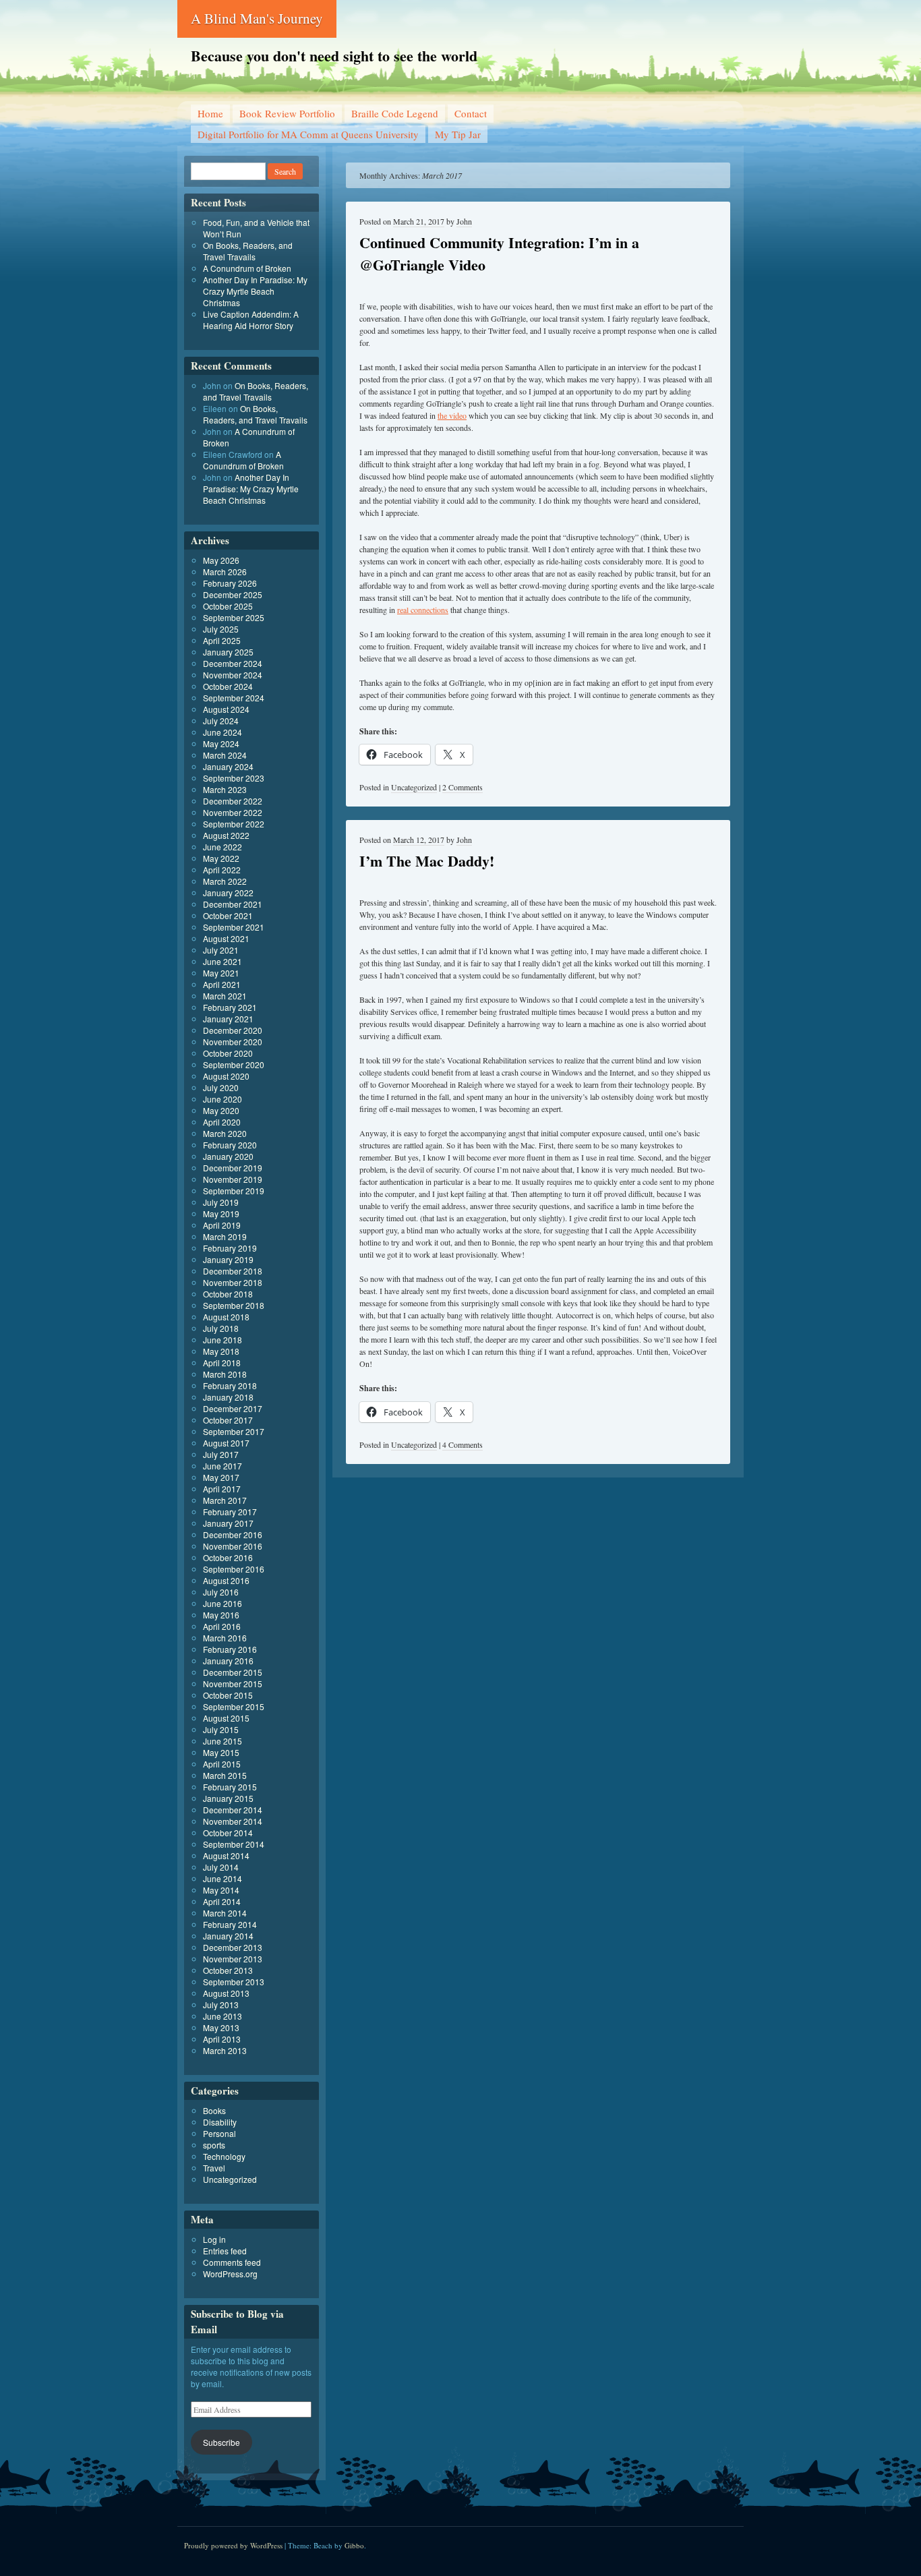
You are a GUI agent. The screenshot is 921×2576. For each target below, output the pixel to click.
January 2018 (228, 1397)
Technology (224, 2156)
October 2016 (228, 1557)
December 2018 (233, 1271)
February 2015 (230, 1787)
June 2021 (222, 961)
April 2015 (222, 1764)
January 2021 (228, 1019)
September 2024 (234, 698)
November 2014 (233, 1821)
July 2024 (221, 721)
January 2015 (228, 1798)
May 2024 (221, 743)
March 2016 (225, 1638)
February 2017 (230, 1512)
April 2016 (222, 1626)
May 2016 (221, 1615)
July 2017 (221, 1454)
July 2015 (221, 1729)
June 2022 (222, 847)
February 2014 (230, 1924)
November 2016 (233, 1546)
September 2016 (234, 1569)
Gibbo (354, 2545)
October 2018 (228, 1294)
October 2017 (228, 1420)
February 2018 (230, 1385)
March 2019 (225, 1236)
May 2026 (221, 560)
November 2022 (233, 812)
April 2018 (222, 1363)
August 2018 (226, 1317)
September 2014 (234, 1844)
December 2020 (233, 1030)
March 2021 (225, 996)
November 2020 (233, 1042)
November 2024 (233, 675)
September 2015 (234, 1706)
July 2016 (221, 1592)
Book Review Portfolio (287, 113)
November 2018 (233, 1282)
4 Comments (463, 1444)
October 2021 (228, 915)
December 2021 (233, 904)
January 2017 (228, 1523)
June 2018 (222, 1340)
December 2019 (233, 1168)
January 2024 (228, 766)
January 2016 (228, 1661)
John (464, 221)
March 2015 (225, 1775)
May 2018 (221, 1351)
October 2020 (228, 1053)
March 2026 (225, 572)
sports (214, 2145)
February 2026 (230, 583)
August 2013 (226, 1993)
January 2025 (228, 652)
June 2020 (222, 1099)
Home (210, 113)
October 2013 (228, 1970)
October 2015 (228, 1695)
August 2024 (226, 709)
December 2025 (233, 594)
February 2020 (230, 1145)
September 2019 (234, 1191)
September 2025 (234, 617)
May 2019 (221, 1213)
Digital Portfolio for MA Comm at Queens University (308, 134)
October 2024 (228, 686)
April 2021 (222, 984)
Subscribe (221, 2442)
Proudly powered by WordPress (233, 2545)
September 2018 (234, 1305)
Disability (220, 2122)
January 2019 (228, 1259)
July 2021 (221, 950)
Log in (214, 2239)
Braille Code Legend (395, 113)
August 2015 (226, 1718)
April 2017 (222, 1489)
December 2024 (233, 663)
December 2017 (233, 1408)
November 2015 (233, 1684)
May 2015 (221, 1752)
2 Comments (463, 787)
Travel (214, 2168)
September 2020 (234, 1064)
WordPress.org (230, 2274)
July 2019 (221, 1202)
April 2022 (222, 870)
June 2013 (222, 2016)
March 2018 (225, 1374)
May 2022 (221, 858)
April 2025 (222, 640)
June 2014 (222, 1878)
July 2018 (221, 1328)
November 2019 (233, 1179)
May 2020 (221, 1110)
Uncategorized (414, 787)
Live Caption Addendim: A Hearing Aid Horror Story (251, 320)
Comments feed (232, 2262)
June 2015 (222, 1741)
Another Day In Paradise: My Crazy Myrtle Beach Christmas (255, 291)
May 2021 (221, 973)
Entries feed (225, 2251)
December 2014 (233, 1810)
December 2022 (233, 801)
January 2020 (228, 1156)
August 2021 (226, 938)
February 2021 (230, 1007)
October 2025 (228, 606)
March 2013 (225, 2050)
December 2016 (233, 1534)
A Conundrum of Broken (247, 268)
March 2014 (225, 1913)
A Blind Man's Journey (257, 18)
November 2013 (233, 1959)
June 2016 (222, 1603)
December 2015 (233, 1672)
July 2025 (221, 629)
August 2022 (226, 835)
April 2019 (222, 1225)
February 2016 (230, 1649)
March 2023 (225, 789)
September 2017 (234, 1431)
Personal (219, 2133)
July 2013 (221, 2004)
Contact (471, 113)
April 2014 (222, 1901)
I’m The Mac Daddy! (427, 861)
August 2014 (226, 1855)
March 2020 (225, 1133)
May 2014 (221, 1890)
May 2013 (221, 2027)
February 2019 (230, 1248)
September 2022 (234, 824)
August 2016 (226, 1580)
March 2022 (225, 881)
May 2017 (221, 1477)
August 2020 (226, 1076)
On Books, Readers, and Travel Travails (248, 251)
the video (452, 415)
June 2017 (222, 1466)
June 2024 (222, 732)
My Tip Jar (458, 134)
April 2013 (222, 2039)
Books (214, 2110)
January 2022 (228, 892)
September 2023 (234, 778)
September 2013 (234, 1982)
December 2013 (233, 1947)
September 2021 (234, 927)
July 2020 (221, 1087)
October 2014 (228, 1833)
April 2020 (222, 1122)
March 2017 (225, 1500)
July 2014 (221, 1867)
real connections (423, 610)
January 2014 (228, 1936)
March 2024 (225, 755)
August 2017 (226, 1443)
